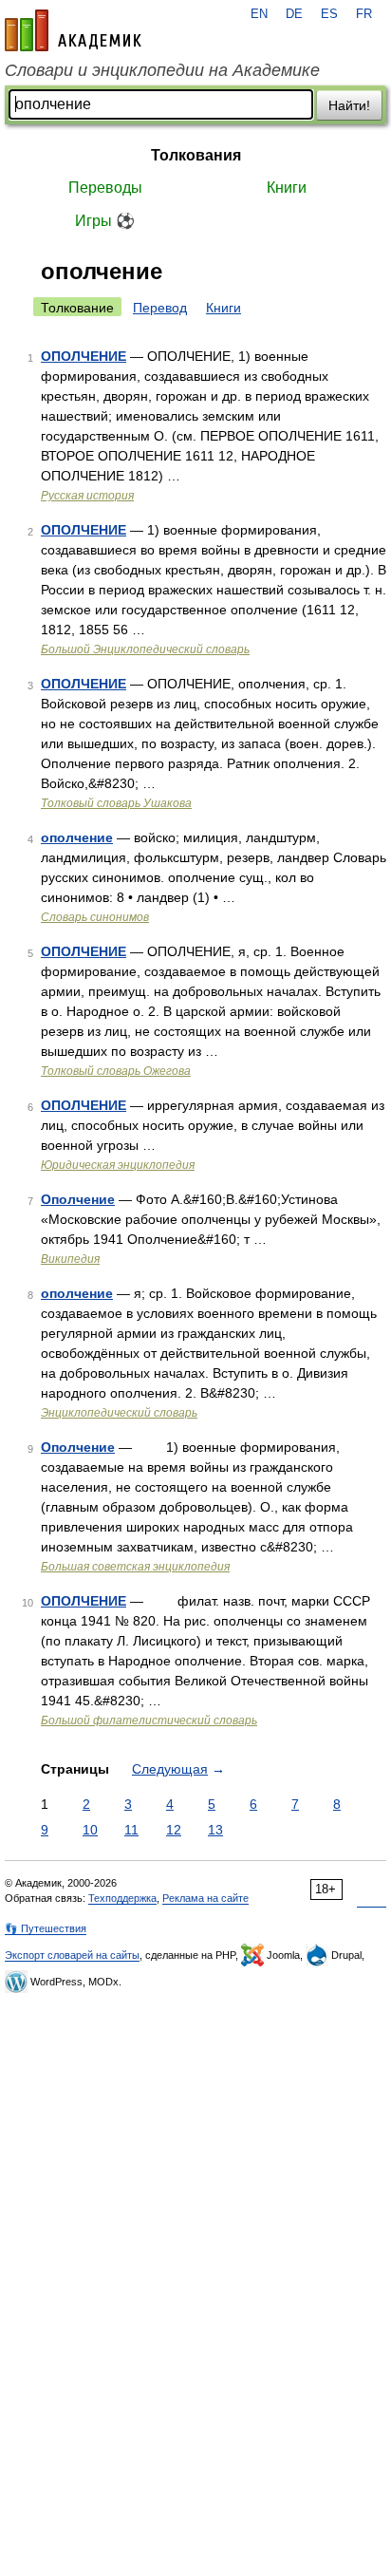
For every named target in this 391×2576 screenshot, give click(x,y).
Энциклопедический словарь (119, 1413)
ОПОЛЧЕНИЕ (84, 356)
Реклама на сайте (205, 1898)
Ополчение (78, 1199)
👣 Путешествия (46, 1928)
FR (364, 14)
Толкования (196, 155)
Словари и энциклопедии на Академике (162, 70)
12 (174, 1830)
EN (259, 14)
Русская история (87, 496)
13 (215, 1830)
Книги (287, 188)
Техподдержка (122, 1898)
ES (329, 14)
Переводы (105, 188)
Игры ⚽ (105, 221)
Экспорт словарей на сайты (72, 1955)
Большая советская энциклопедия (135, 1567)
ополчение (77, 837)
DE (294, 14)
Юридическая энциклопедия (118, 1165)
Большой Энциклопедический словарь (145, 649)
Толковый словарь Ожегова (116, 1071)
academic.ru (73, 30)
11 (131, 1830)
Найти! (349, 105)
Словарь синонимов (95, 917)
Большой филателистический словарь (149, 1720)
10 (90, 1830)
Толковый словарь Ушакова (116, 803)
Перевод (160, 308)
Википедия (70, 1259)
